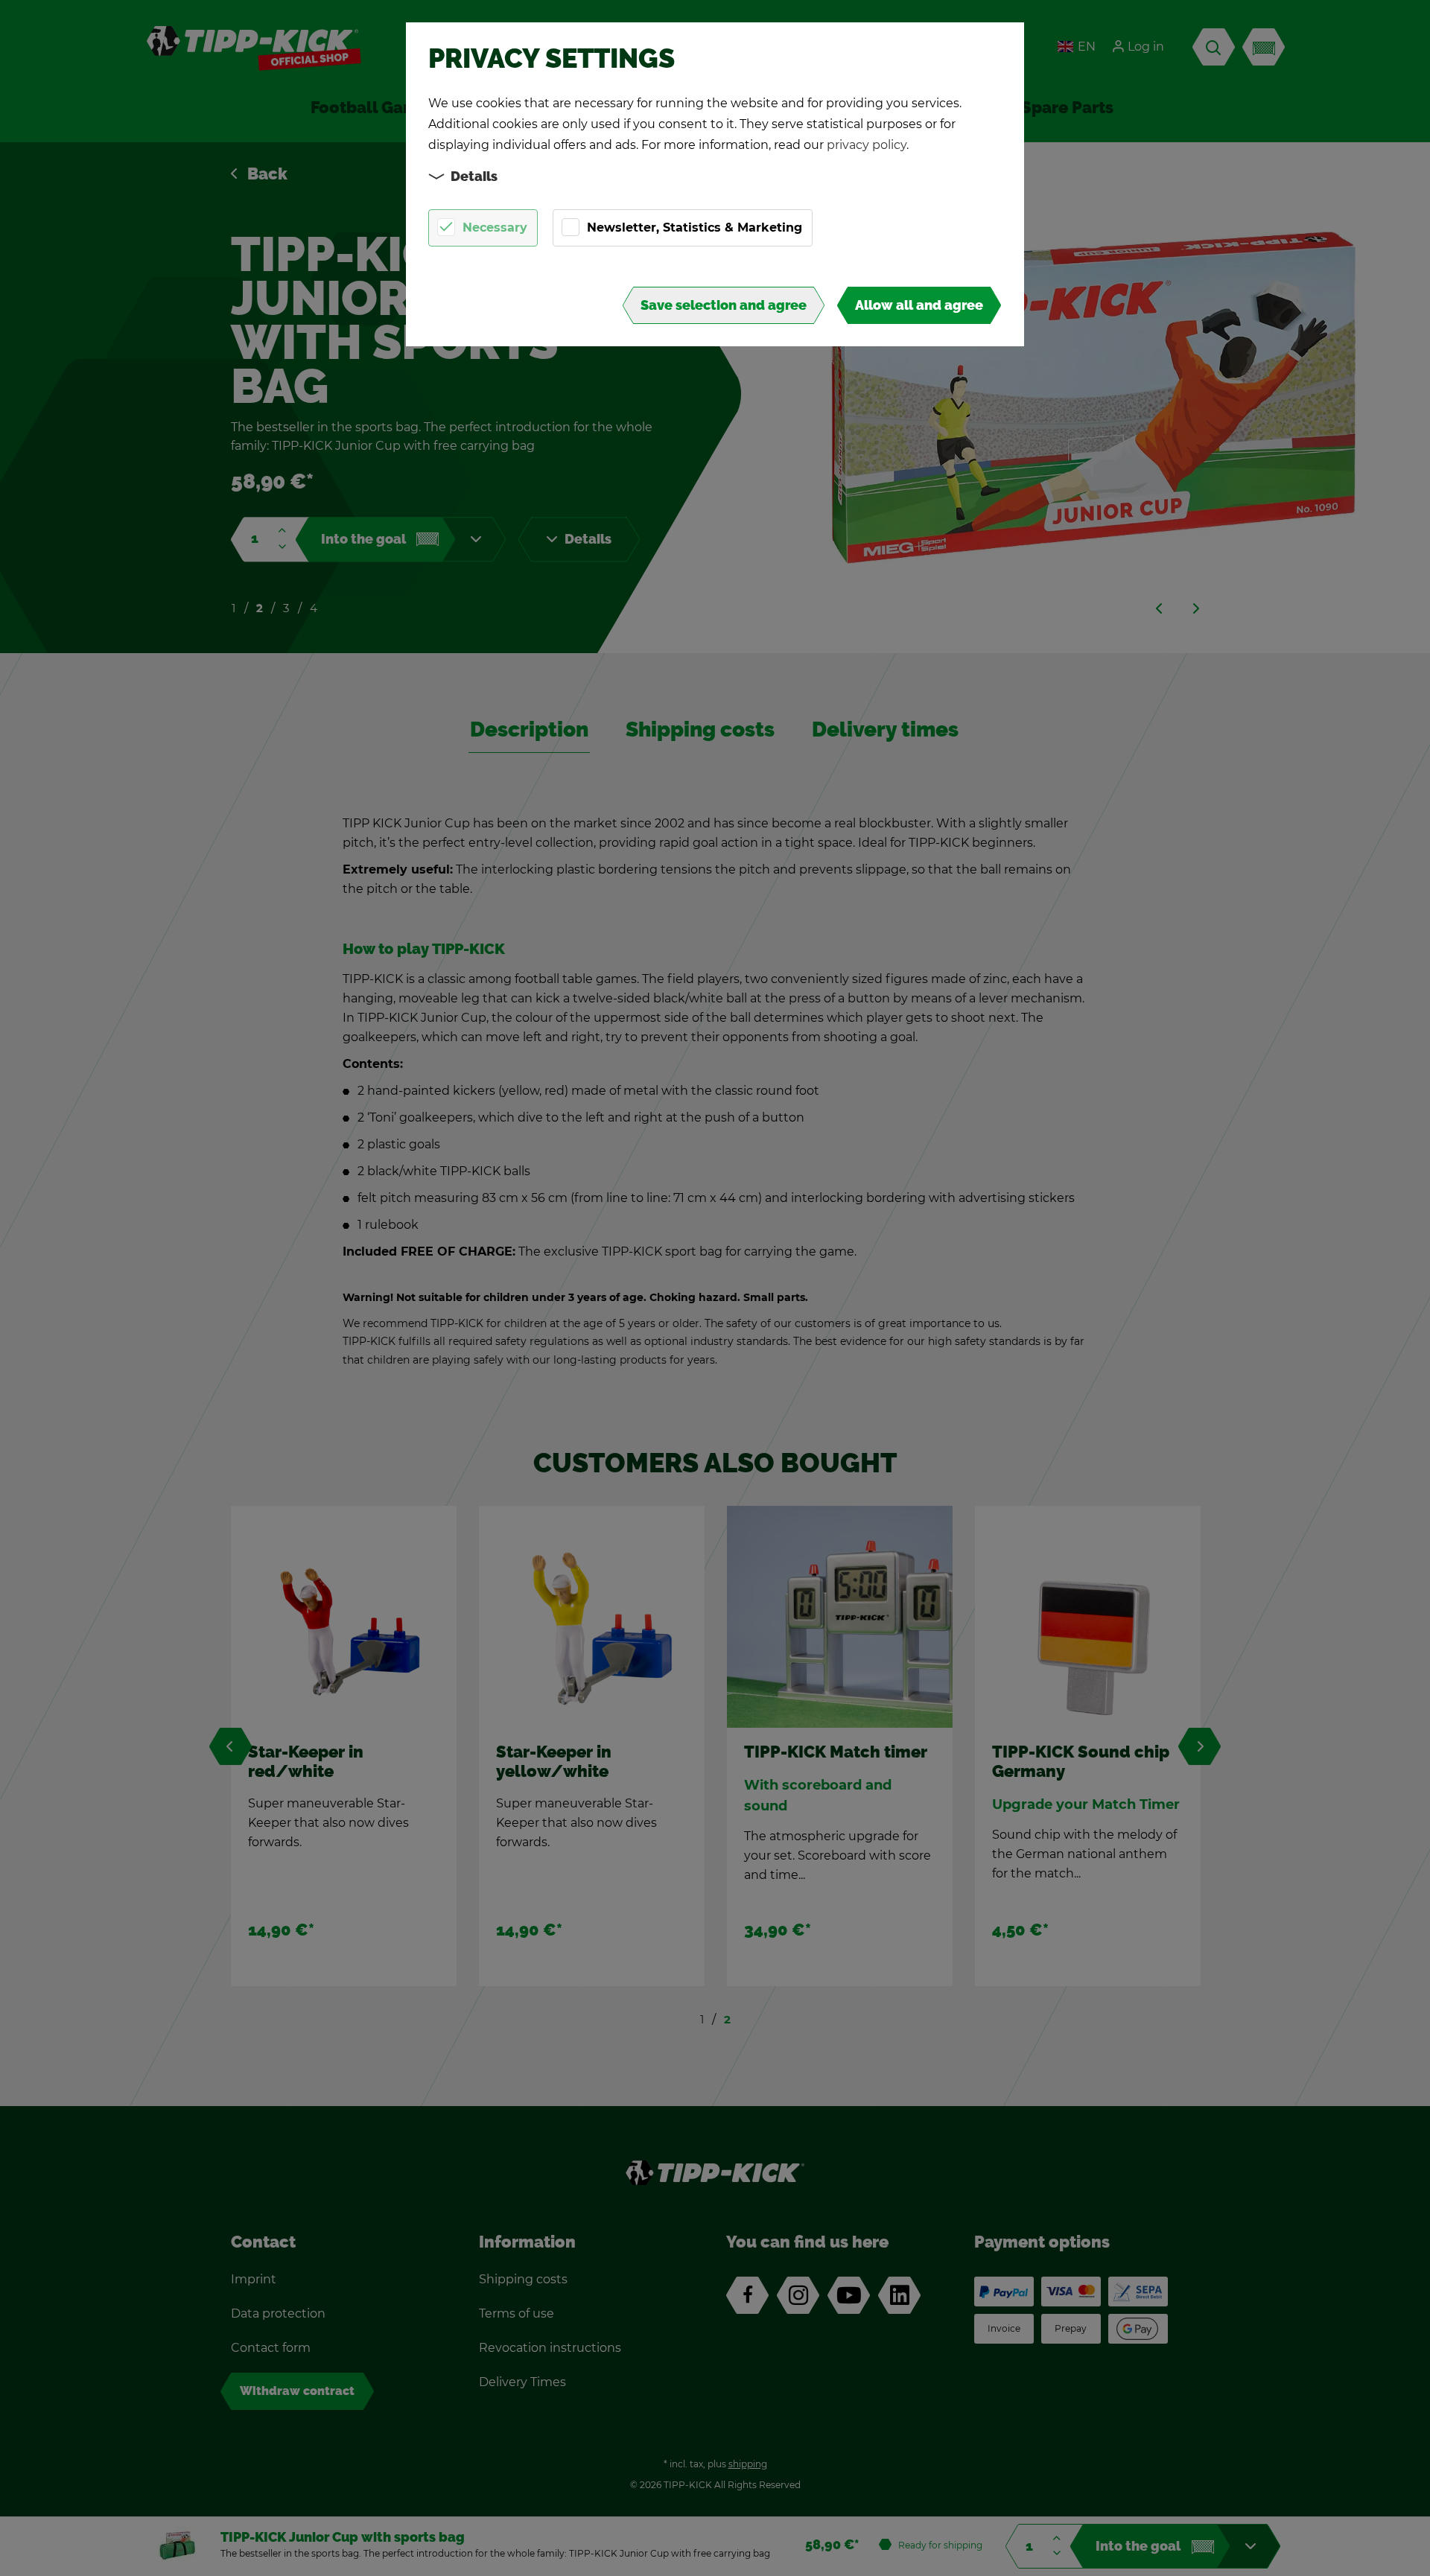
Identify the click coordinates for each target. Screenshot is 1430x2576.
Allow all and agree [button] (919, 305)
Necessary (495, 228)
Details (474, 176)
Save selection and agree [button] (724, 305)
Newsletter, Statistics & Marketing (695, 228)
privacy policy (867, 145)
